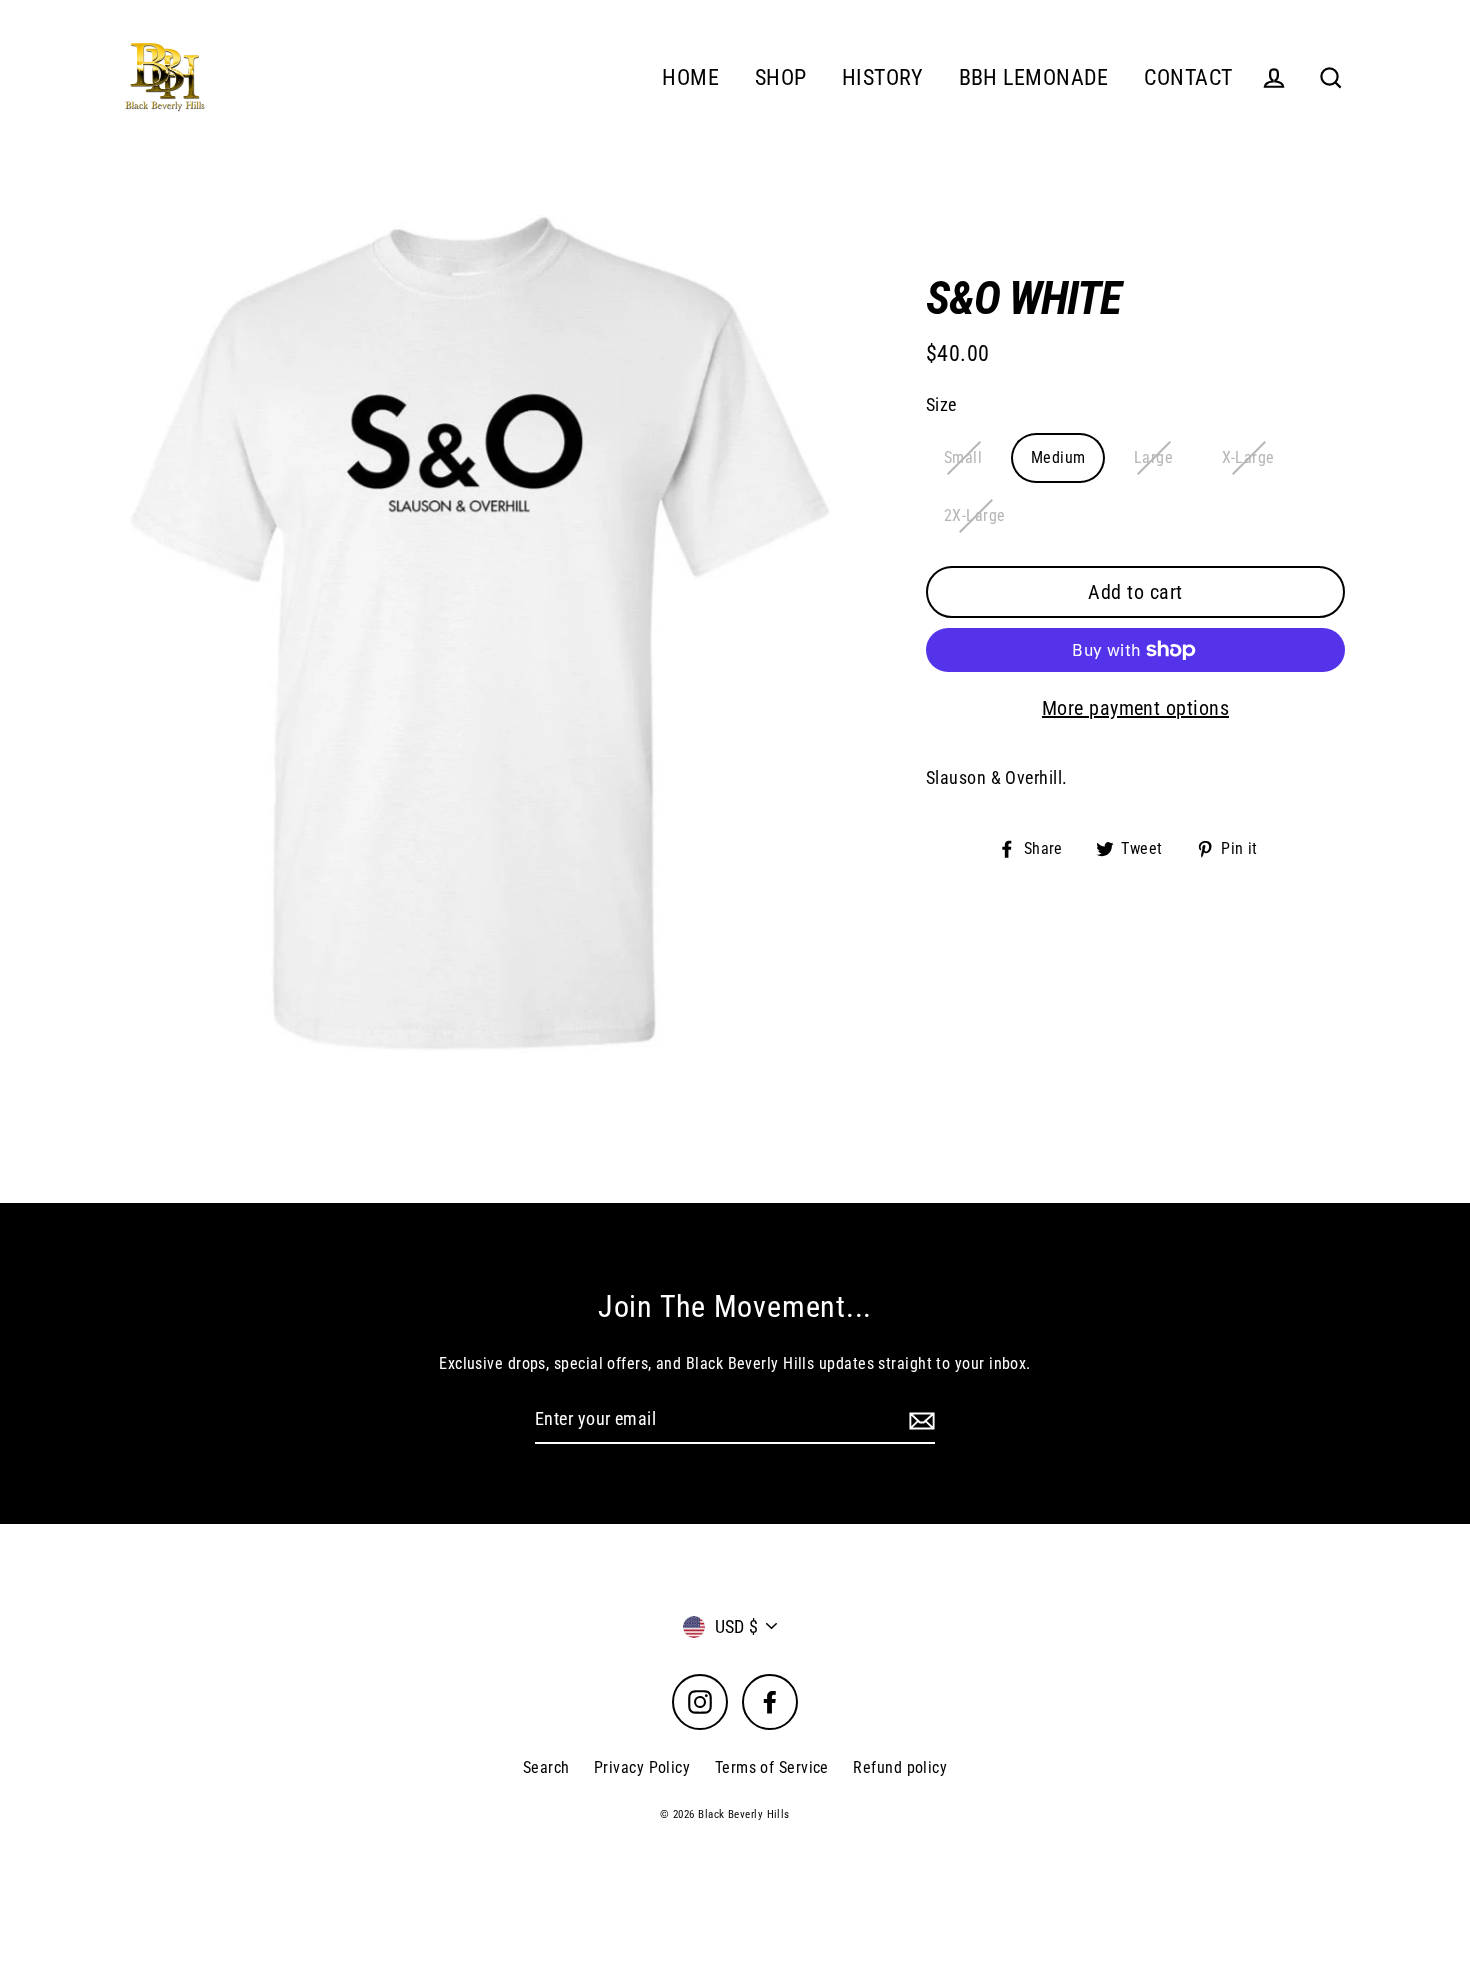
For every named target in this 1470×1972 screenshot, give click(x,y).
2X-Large (975, 515)
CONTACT (1188, 77)
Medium (1058, 457)
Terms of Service (772, 1767)
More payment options (1135, 708)
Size (941, 404)
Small (963, 457)
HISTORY (882, 77)
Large (1153, 457)
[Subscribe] (919, 1420)
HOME (690, 77)
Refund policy (900, 1767)
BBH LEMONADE (1034, 77)
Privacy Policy (642, 1767)
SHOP (781, 77)
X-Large (1248, 457)
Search (546, 1767)
